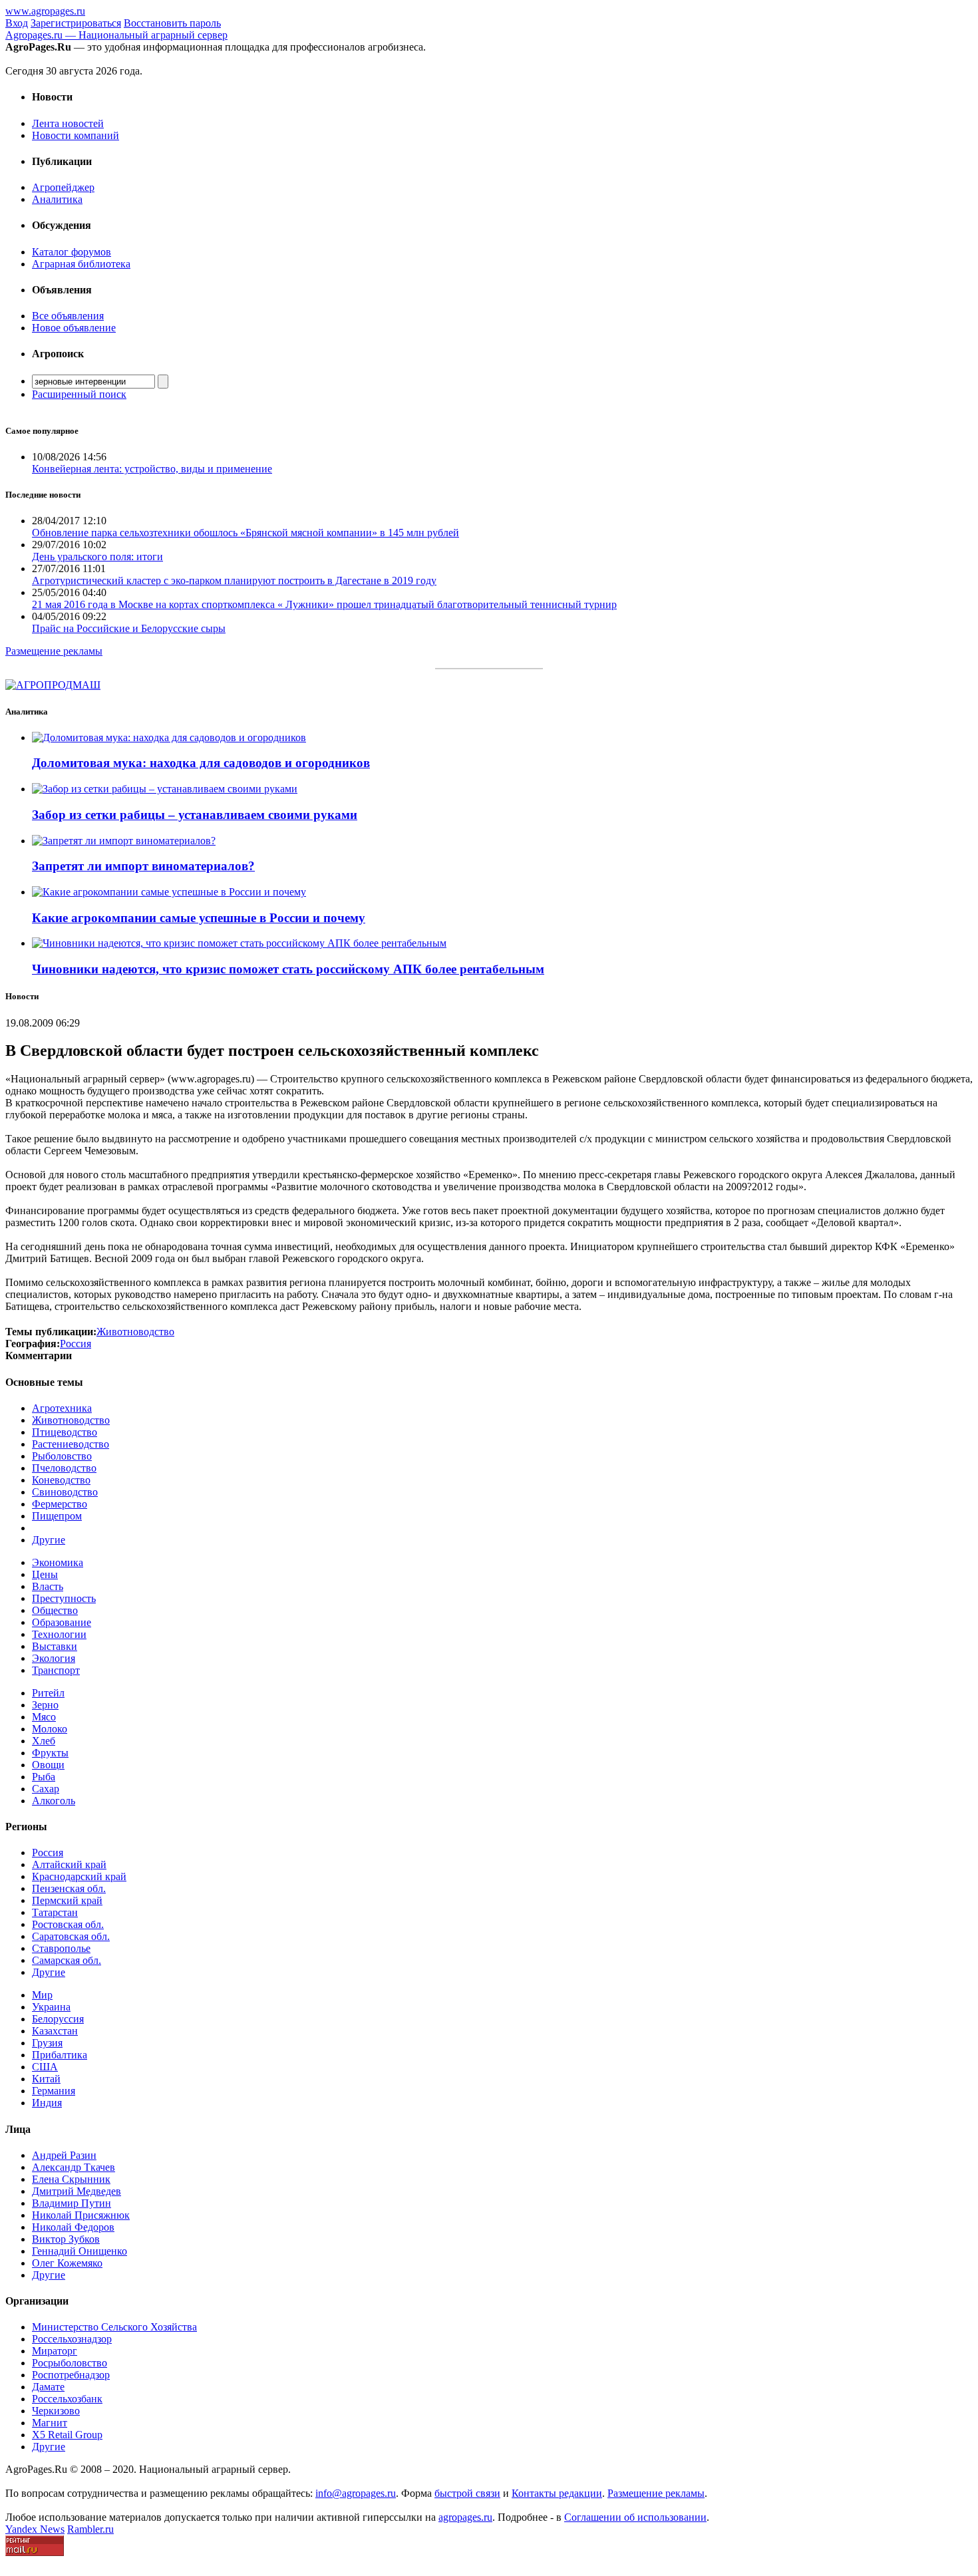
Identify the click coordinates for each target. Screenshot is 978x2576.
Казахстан (55, 2031)
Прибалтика (60, 2055)
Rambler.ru (90, 2529)
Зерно (45, 1705)
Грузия (47, 2043)
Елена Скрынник (71, 2179)
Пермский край (67, 1900)
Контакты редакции (557, 2493)
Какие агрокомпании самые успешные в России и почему (199, 918)
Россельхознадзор (72, 2339)
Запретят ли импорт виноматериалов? (143, 866)
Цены (45, 1574)
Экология (54, 1658)
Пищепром (57, 1516)
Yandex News (35, 2529)
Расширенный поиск (79, 394)
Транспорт (56, 1670)
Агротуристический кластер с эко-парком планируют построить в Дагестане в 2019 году (234, 580)
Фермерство (60, 1504)
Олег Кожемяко (67, 2263)
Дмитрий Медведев (77, 2191)
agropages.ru (465, 2517)
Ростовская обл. (68, 1924)
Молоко (50, 1729)
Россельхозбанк (67, 2399)
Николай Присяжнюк (81, 2215)
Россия (48, 1852)
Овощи (48, 1765)
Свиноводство (65, 1492)
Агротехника (62, 1408)
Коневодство (61, 1480)
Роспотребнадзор (71, 2375)
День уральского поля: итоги (97, 557)
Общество (55, 1610)
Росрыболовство (70, 2363)
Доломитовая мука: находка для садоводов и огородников (201, 763)
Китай (46, 2079)
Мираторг (55, 2351)
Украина (51, 2007)
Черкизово (56, 2411)
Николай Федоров (73, 2227)
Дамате (48, 2387)
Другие (49, 1540)
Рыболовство (62, 1456)
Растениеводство (71, 1444)
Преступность (64, 1598)
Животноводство (71, 1420)
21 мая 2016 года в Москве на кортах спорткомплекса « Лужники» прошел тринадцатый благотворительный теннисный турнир (324, 604)
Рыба (44, 1777)
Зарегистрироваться (76, 23)
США (45, 2067)
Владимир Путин (72, 2203)
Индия (47, 2103)
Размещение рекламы (54, 651)
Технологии (59, 1634)
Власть (48, 1586)
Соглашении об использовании (635, 2517)
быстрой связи (467, 2493)
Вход (17, 23)
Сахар (46, 1789)
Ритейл (48, 1693)
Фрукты (50, 1753)
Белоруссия (58, 2019)
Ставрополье (61, 1948)
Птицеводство (65, 1432)
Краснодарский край (79, 1876)
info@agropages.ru (356, 2493)
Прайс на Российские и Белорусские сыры (129, 628)
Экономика (58, 1562)
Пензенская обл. (69, 1888)
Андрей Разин (64, 2155)
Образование (62, 1622)
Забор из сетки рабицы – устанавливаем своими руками (195, 815)
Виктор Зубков (66, 2239)
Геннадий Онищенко (80, 2251)
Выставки (55, 1646)
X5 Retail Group (67, 2435)
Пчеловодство (64, 1468)
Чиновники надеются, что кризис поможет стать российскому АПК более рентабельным (288, 969)
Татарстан (55, 1912)
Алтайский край (69, 1864)
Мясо (44, 1717)
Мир (42, 1995)
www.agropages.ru (45, 11)
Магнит (50, 2423)
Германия (54, 2091)
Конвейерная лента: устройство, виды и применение (152, 469)
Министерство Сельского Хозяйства (114, 2327)
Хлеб (44, 1741)
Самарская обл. (67, 1960)
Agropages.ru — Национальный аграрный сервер (116, 35)
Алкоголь (54, 1801)
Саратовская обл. (71, 1936)
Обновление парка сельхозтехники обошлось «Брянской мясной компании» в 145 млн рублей (245, 533)
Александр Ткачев (74, 2167)
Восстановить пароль (172, 23)
